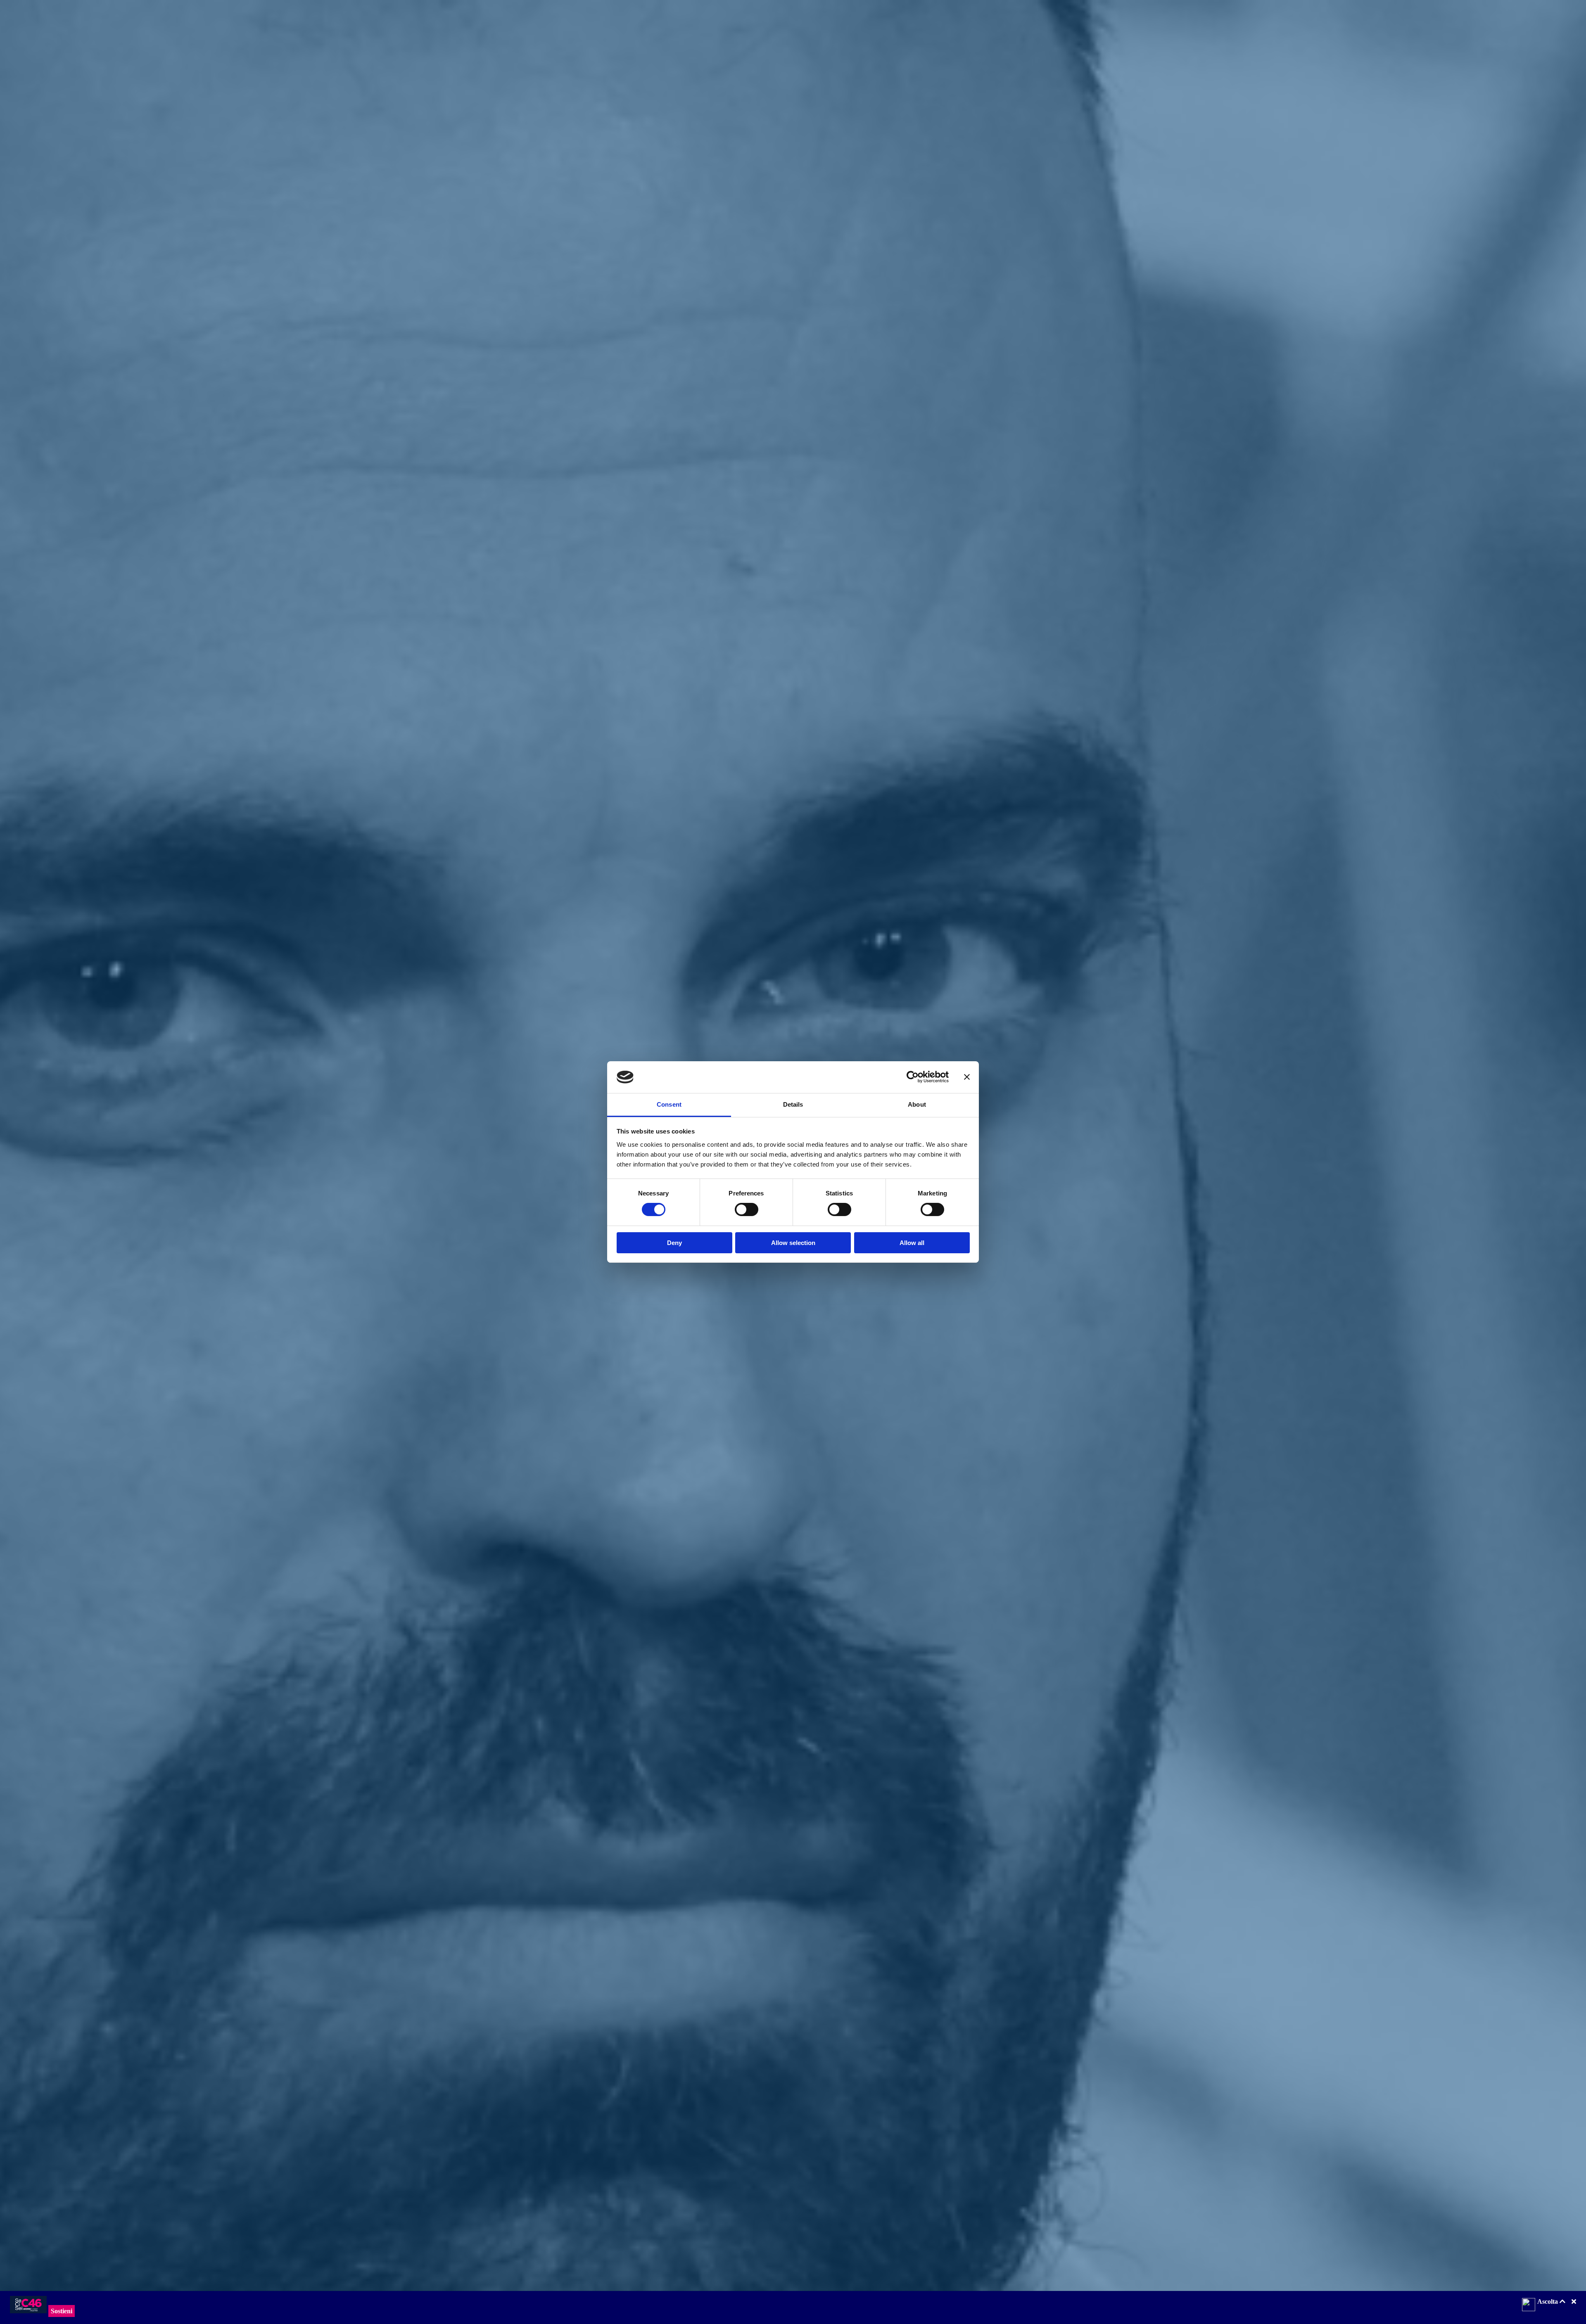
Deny (674, 1243)
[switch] (747, 1209)
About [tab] (917, 1104)
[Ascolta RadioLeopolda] (1529, 2305)
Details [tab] (793, 1104)
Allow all (912, 1243)
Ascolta (1548, 2301)
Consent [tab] (669, 1104)
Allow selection (793, 1243)
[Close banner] (967, 1077)
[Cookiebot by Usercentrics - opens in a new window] (913, 1077)
